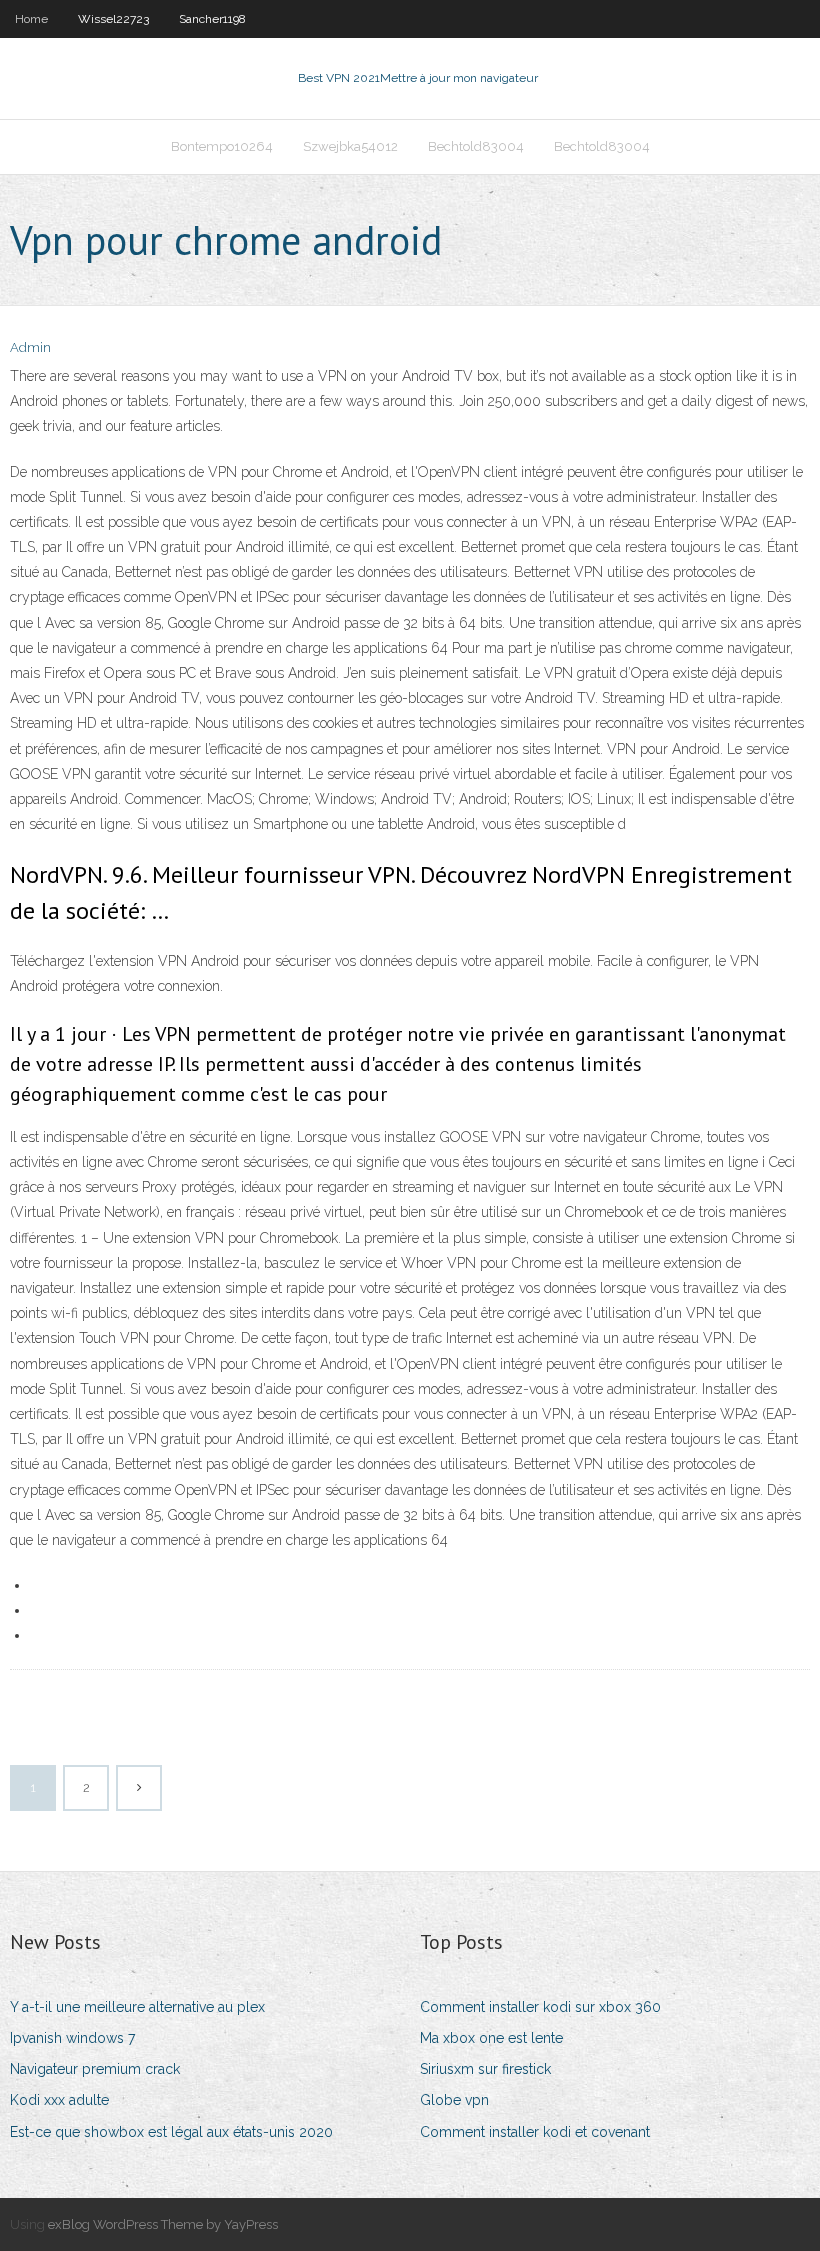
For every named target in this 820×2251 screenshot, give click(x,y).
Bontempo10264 (222, 146)
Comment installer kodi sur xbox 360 (540, 2007)
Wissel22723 (113, 19)
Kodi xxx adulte (59, 2100)
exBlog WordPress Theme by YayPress (163, 2224)
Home (31, 19)
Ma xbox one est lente (491, 2038)
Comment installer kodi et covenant (535, 2132)
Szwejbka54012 (350, 146)
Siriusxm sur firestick (485, 2069)
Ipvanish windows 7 (72, 2038)
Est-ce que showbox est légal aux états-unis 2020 (171, 2132)
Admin (30, 347)
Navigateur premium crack (95, 2069)
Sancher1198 (212, 19)
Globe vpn (454, 2100)
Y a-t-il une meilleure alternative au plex (137, 2007)
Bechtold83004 (476, 146)
